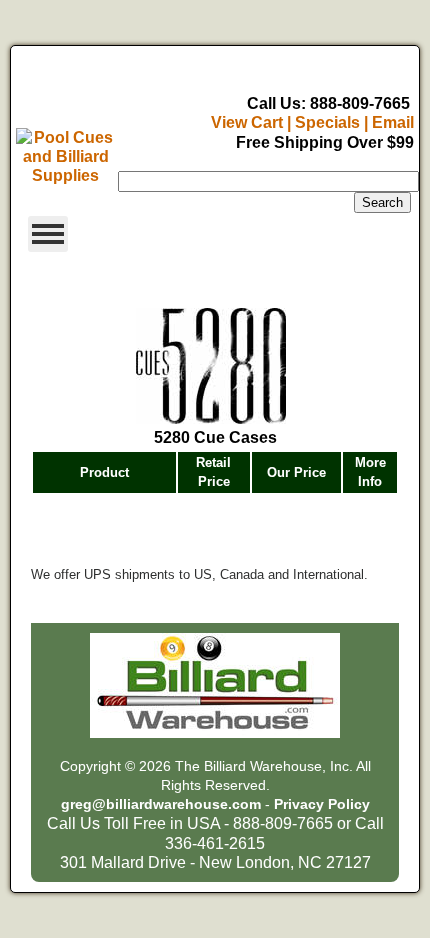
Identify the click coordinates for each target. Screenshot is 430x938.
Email (393, 122)
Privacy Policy (322, 804)
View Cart (247, 122)
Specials (327, 122)
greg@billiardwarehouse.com (161, 804)
